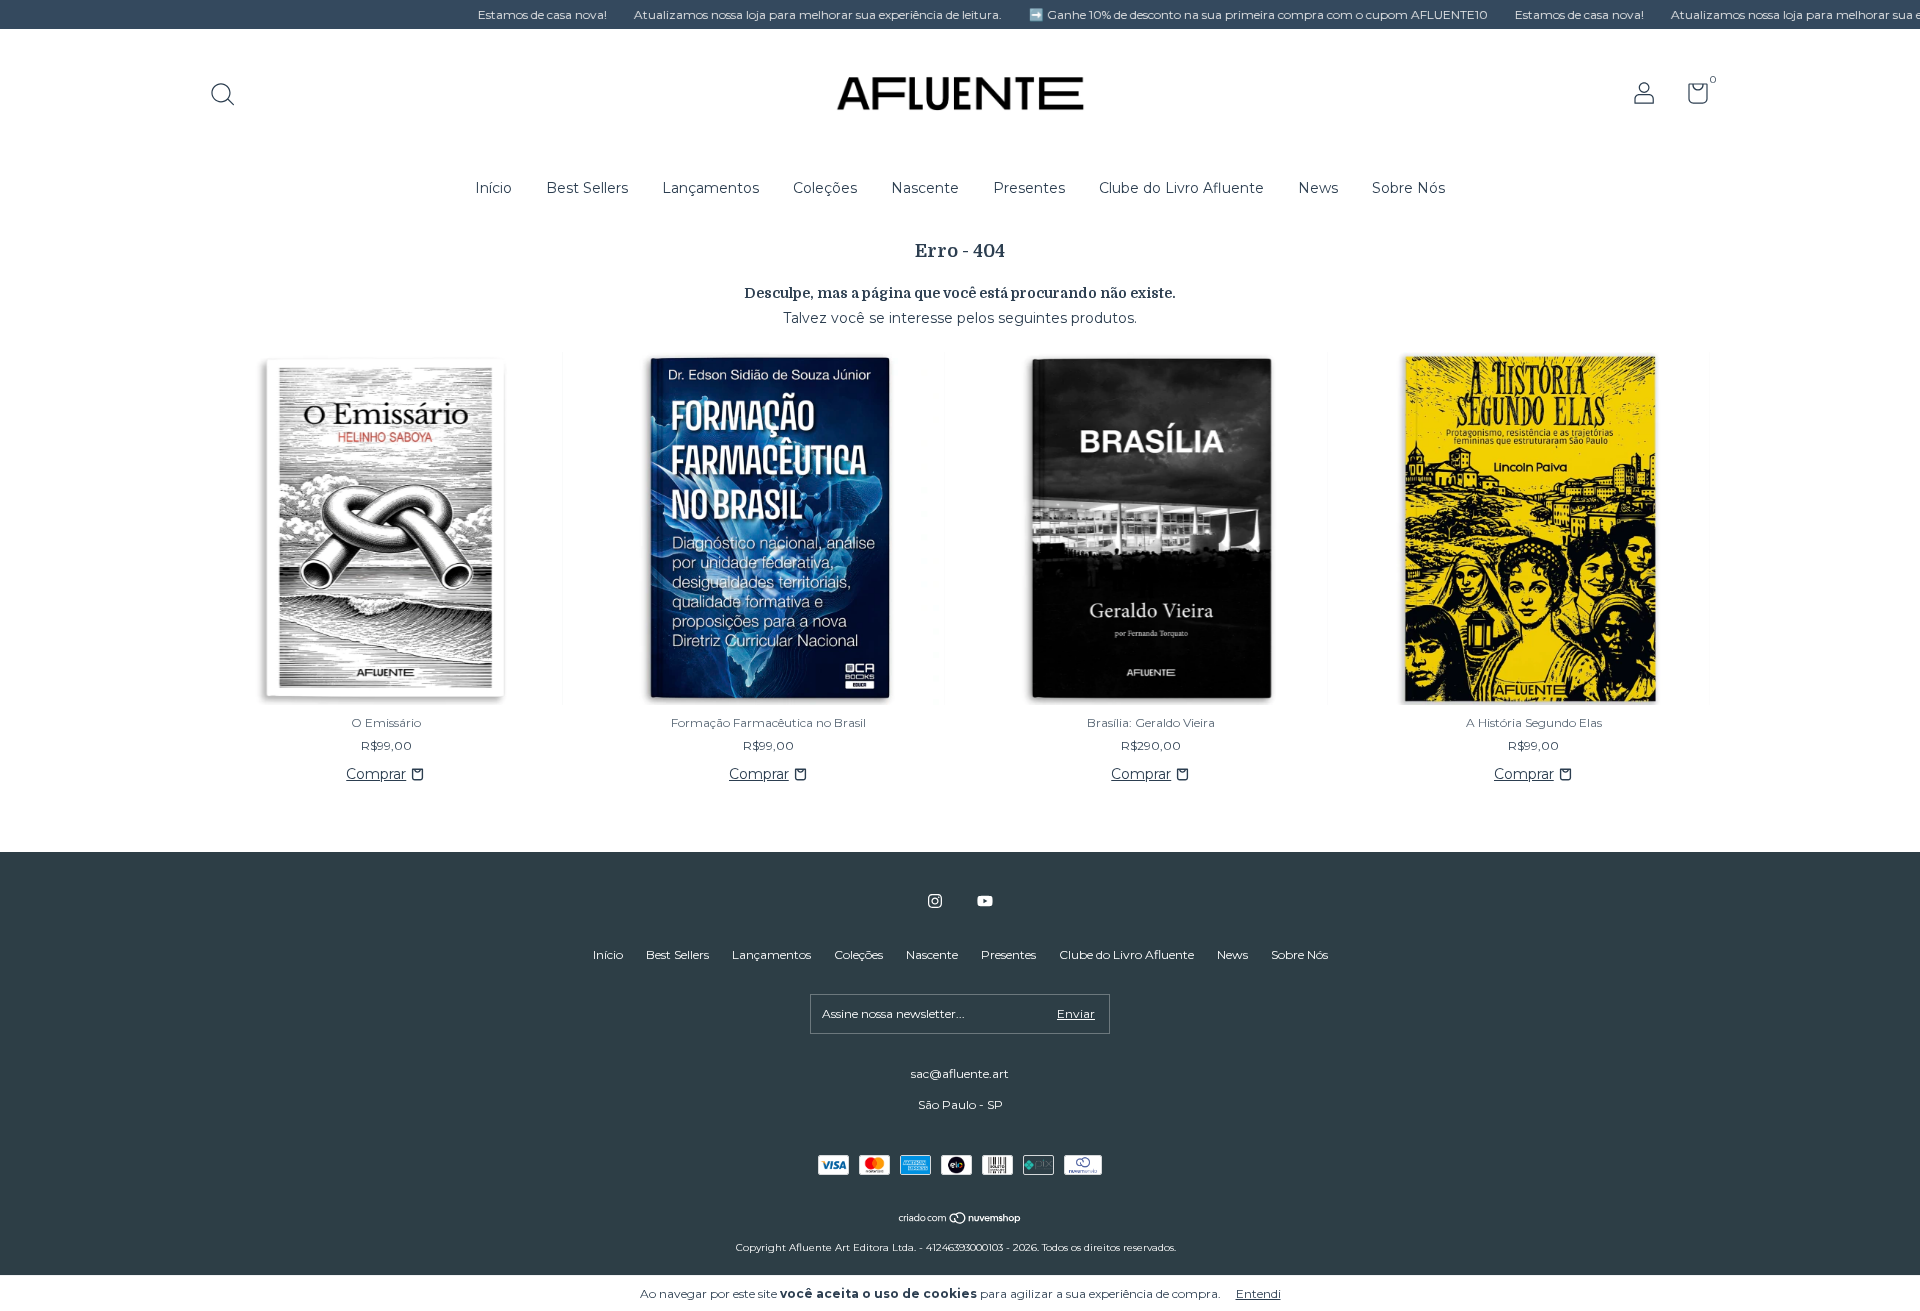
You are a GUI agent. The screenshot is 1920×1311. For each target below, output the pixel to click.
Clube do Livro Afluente (1181, 188)
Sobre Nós (1408, 188)
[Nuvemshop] (960, 1220)
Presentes (1029, 188)
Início (493, 188)
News (1318, 188)
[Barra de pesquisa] (229, 96)
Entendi (1258, 1293)
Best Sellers (587, 188)
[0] (1690, 97)
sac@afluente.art (960, 1073)
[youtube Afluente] (985, 901)
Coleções (825, 188)
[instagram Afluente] (935, 901)
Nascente (925, 188)
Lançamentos (710, 188)
